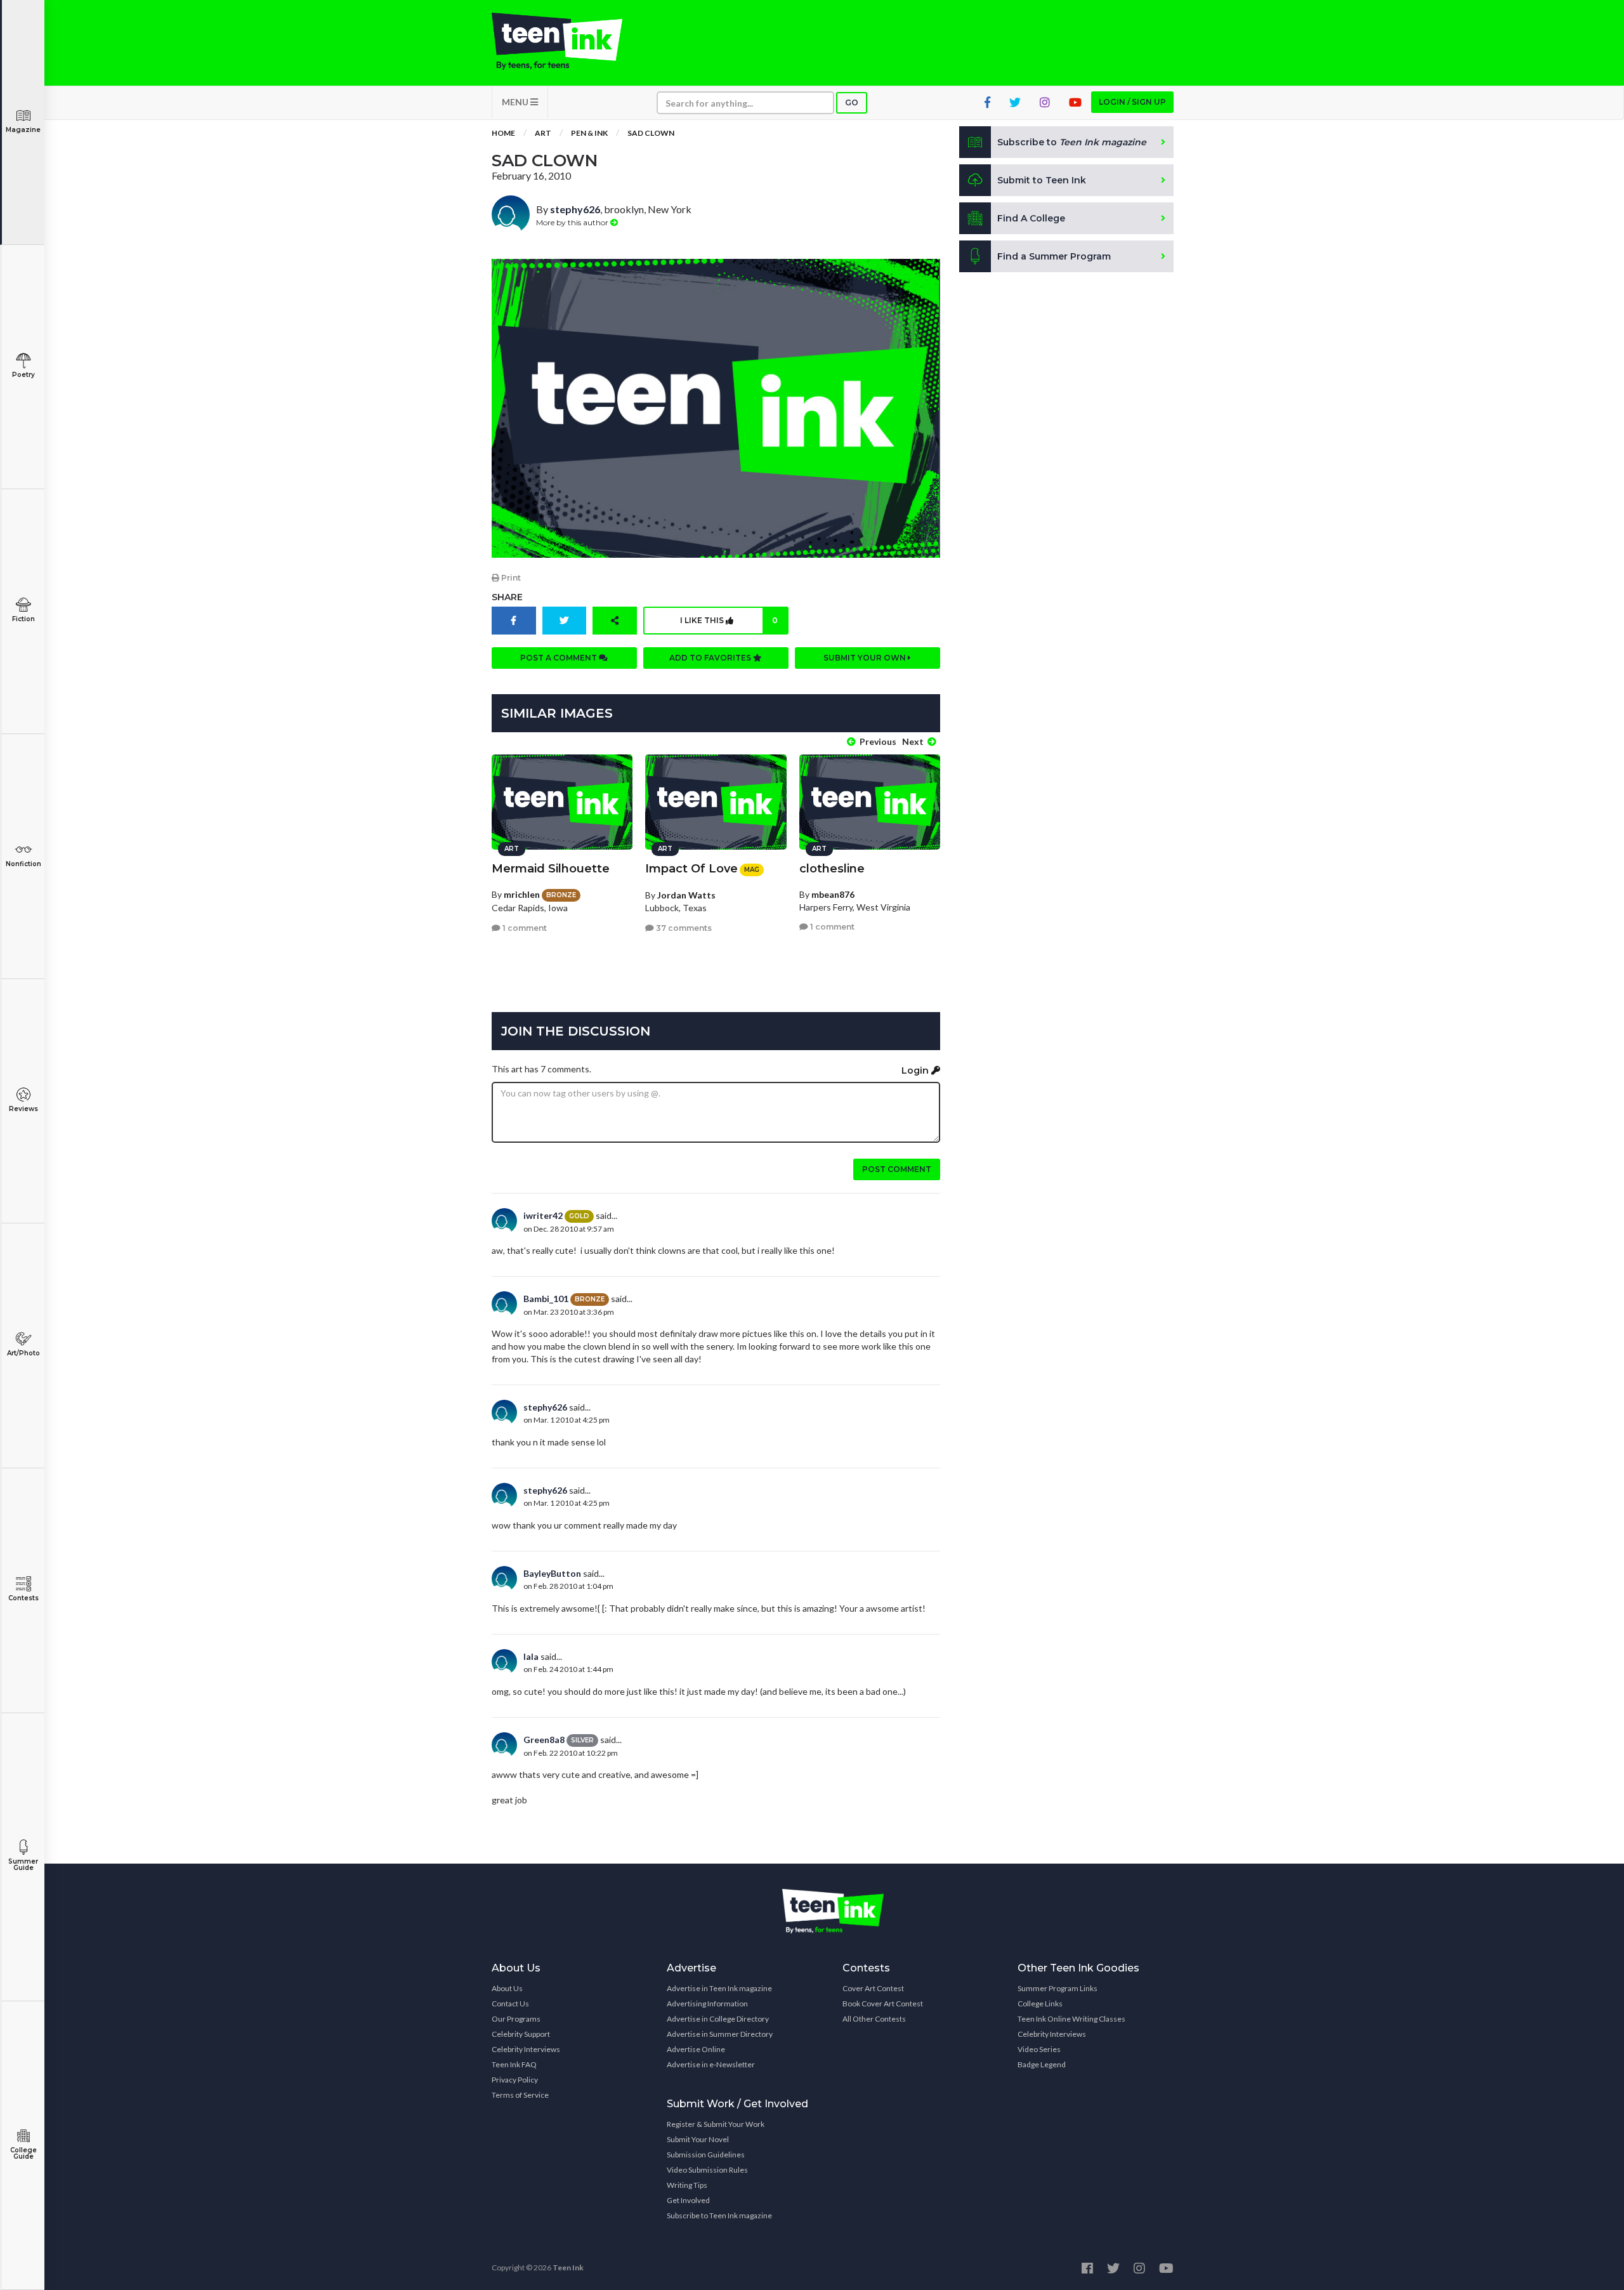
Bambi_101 (546, 1299)
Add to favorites (711, 658)
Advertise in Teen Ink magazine (719, 1988)
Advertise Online (696, 2049)
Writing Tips (687, 2185)
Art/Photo (23, 1353)
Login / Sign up (1132, 102)
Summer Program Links (1058, 1988)
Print (510, 578)
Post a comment (560, 658)
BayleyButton (552, 1573)
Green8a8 (544, 1740)
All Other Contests (874, 2019)
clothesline (832, 869)
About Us (507, 1988)
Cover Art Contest (873, 1988)
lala (531, 1656)
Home (503, 133)
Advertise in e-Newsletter (711, 2064)
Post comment (897, 1169)
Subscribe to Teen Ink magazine (719, 2215)
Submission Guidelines (706, 2155)
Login (916, 1070)
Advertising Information (707, 2004)
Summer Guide (23, 1865)
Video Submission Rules (707, 2170)
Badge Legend (1042, 2064)
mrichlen (522, 894)
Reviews (23, 1109)
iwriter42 (543, 1215)
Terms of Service (520, 2095)
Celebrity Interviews (526, 2049)
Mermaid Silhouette (551, 869)
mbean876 (833, 894)
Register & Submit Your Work (716, 2124)
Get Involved (688, 2200)
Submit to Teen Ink (1042, 180)
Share (507, 597)
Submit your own (866, 658)
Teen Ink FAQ (514, 2064)
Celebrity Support (521, 2034)
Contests (23, 1598)
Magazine (23, 130)
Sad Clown (651, 133)
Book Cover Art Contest (883, 2004)
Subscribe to (1072, 142)
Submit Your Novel (698, 2139)
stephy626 (575, 209)
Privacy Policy (515, 2080)
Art (543, 133)
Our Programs (516, 2019)
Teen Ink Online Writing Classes (1071, 2019)
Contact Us (510, 2004)
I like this (729, 620)
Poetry (23, 375)
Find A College (1031, 218)
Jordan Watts (686, 895)
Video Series (1039, 2049)
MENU (516, 102)
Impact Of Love (691, 869)
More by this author (573, 222)
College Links (1040, 2004)
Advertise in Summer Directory (720, 2034)
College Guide (23, 2153)
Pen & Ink (589, 133)
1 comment (524, 928)
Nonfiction (23, 864)
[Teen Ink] (570, 41)
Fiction (23, 619)
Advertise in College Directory (718, 2019)
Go (852, 102)
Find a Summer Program (1054, 256)
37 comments (683, 928)
